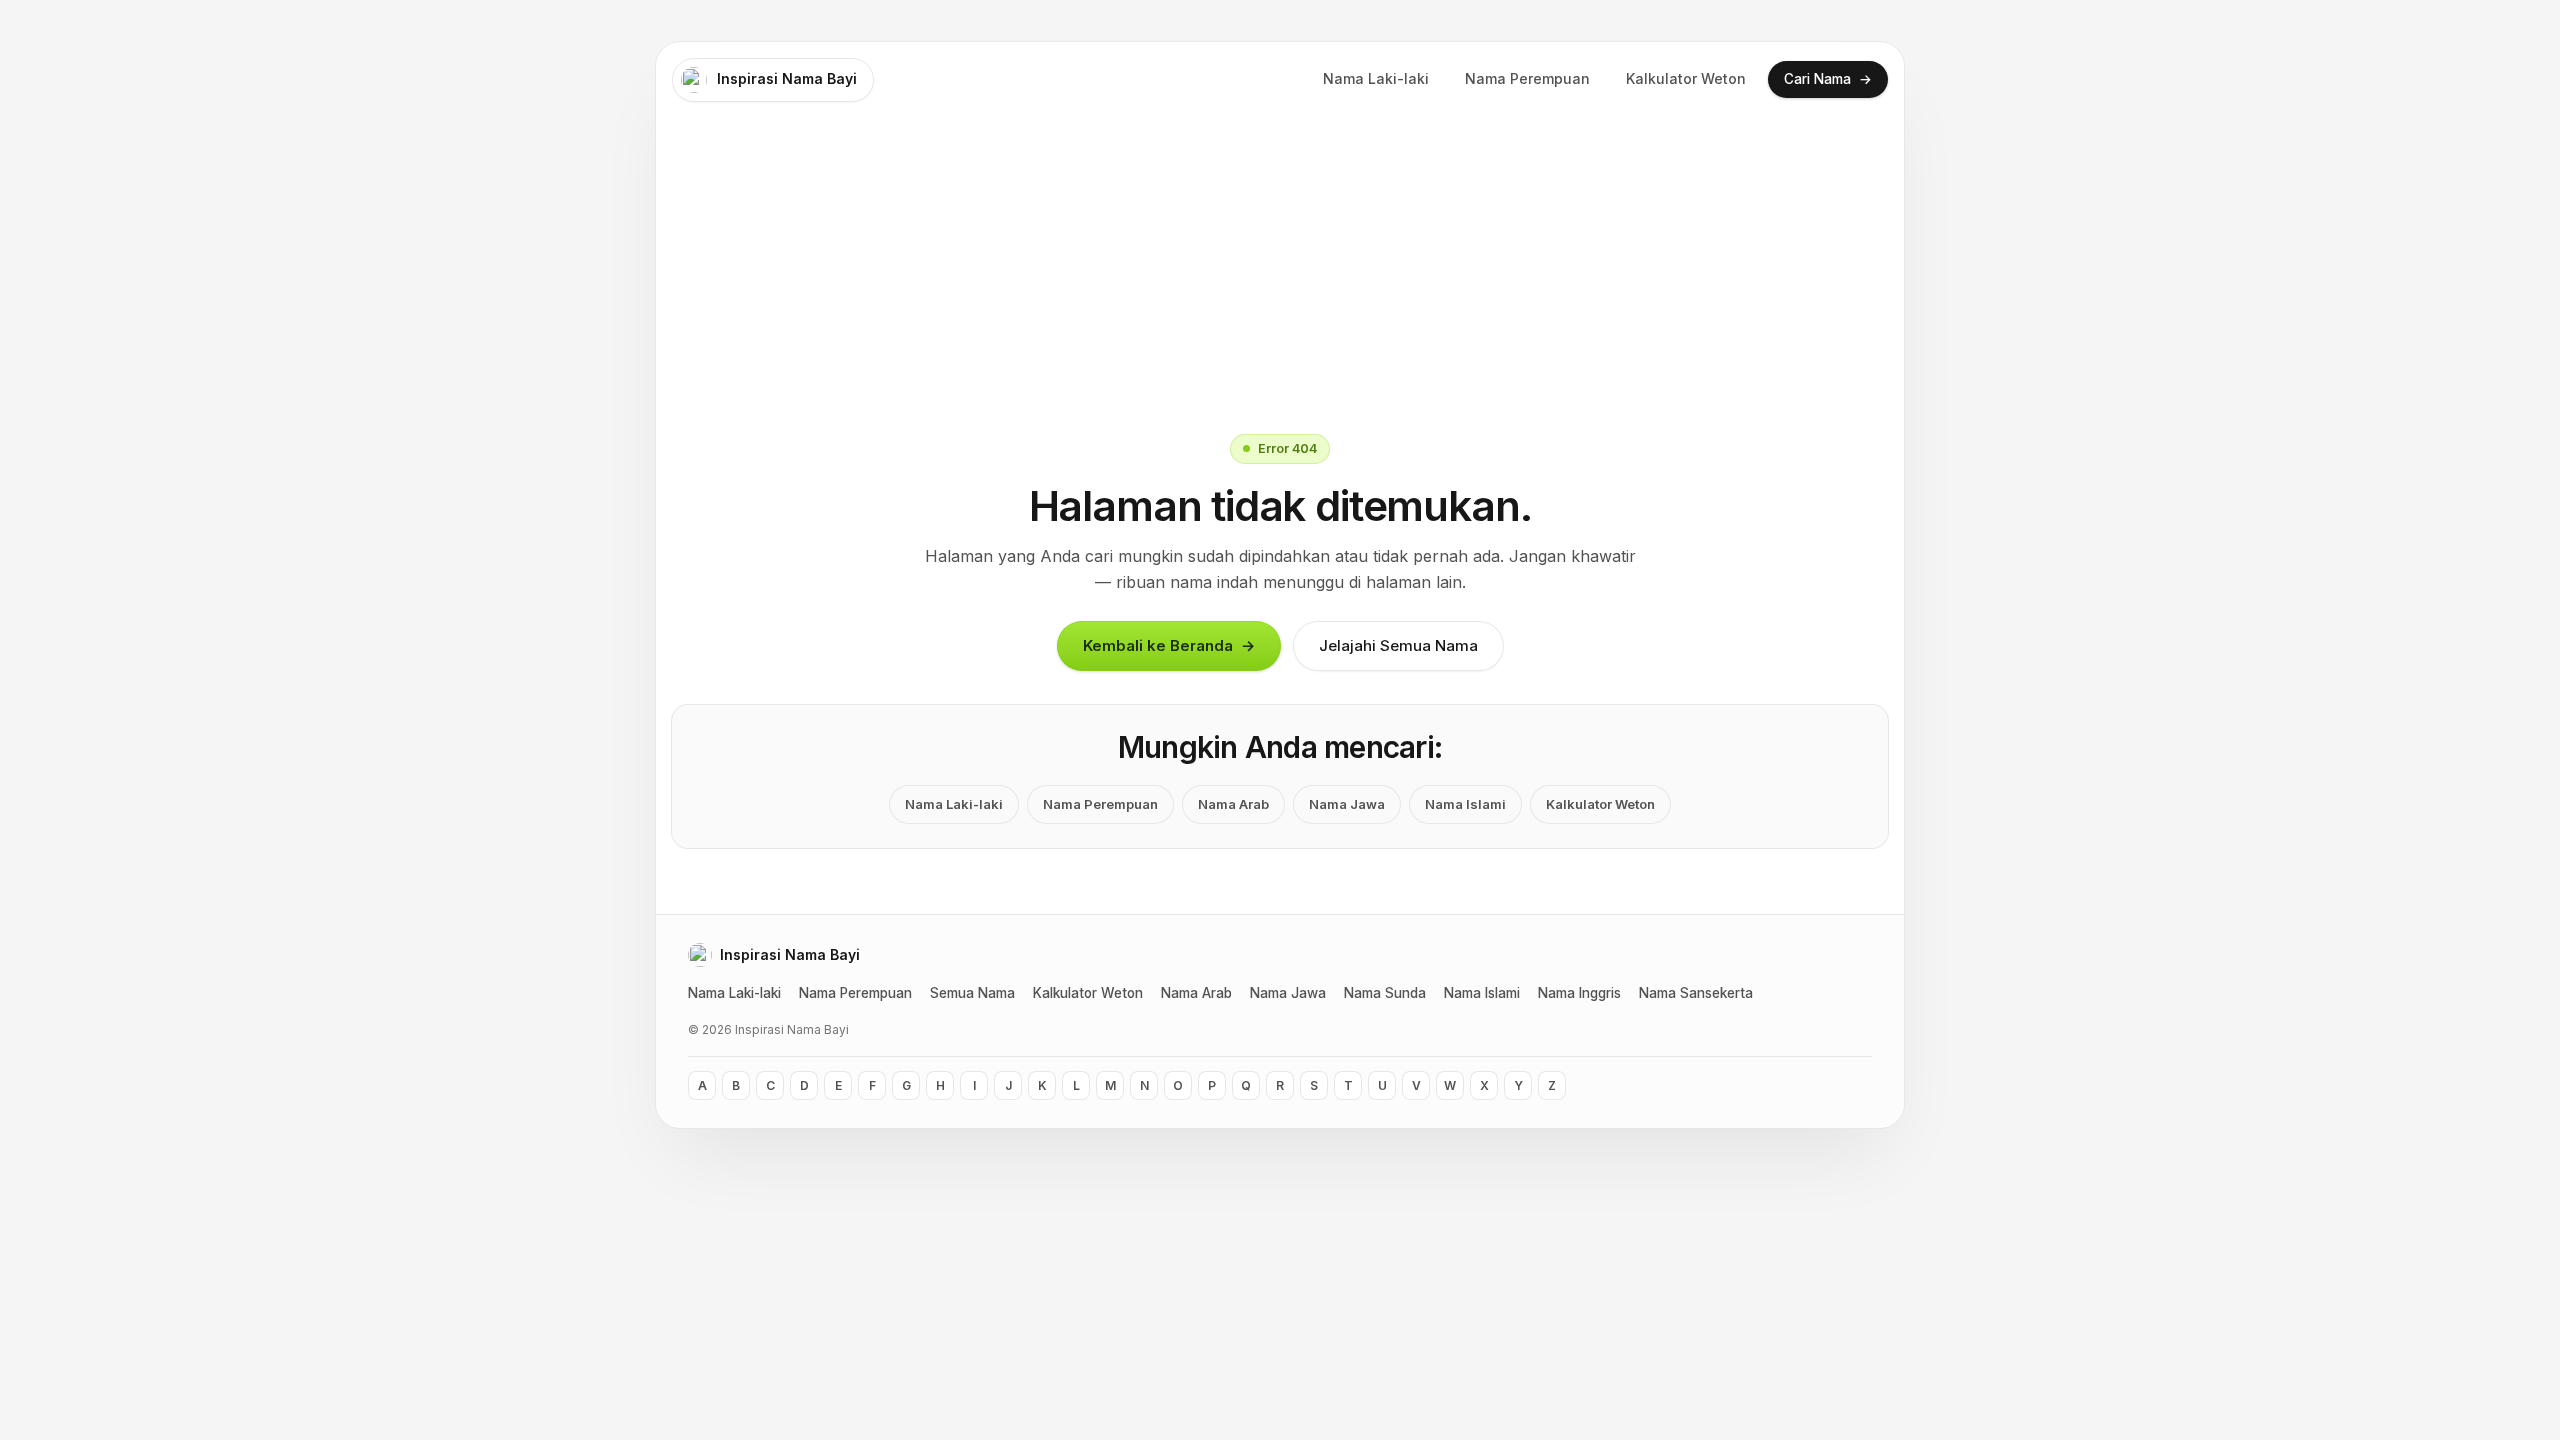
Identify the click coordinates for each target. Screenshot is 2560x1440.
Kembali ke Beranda (1169, 646)
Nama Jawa (1347, 804)
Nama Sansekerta (1696, 993)
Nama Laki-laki (1376, 78)
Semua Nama (972, 993)
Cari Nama (1828, 78)
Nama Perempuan (1527, 78)
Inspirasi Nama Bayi (787, 78)
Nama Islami (1465, 804)
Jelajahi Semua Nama (1398, 645)
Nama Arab (1233, 804)
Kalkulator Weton (1686, 78)
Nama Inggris (1579, 993)
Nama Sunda (1385, 993)
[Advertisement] (1280, 268)
